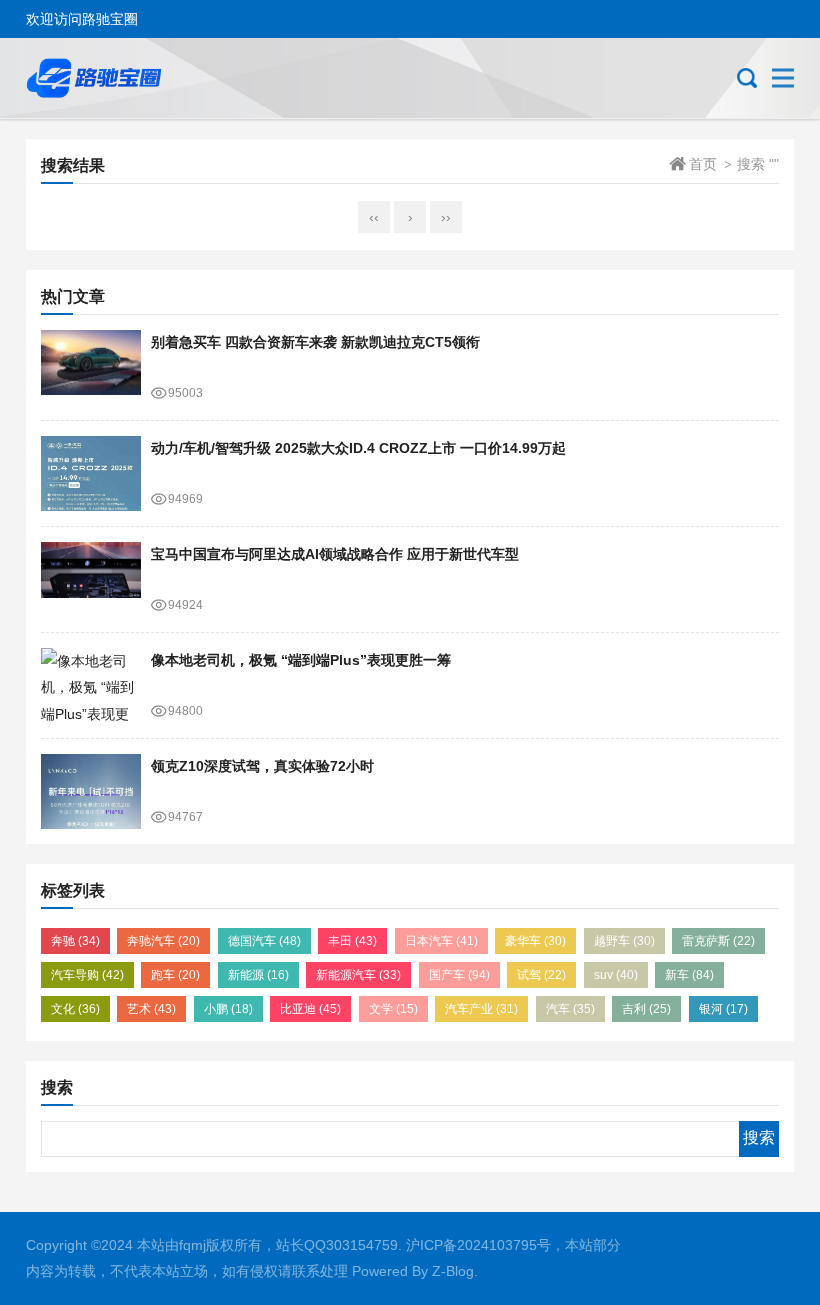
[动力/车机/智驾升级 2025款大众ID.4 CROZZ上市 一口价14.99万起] (91, 473)
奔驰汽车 (163, 941)
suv (616, 975)
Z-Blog (453, 1271)
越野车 (624, 941)
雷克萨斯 (718, 941)
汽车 (570, 1009)
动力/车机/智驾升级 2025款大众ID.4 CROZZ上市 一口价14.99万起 (358, 448)
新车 (689, 975)
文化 (75, 1009)
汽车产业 (481, 1009)
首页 (703, 164)
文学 (393, 1009)
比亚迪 (310, 1009)
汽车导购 (87, 975)
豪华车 (535, 941)
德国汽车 (264, 941)
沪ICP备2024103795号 (478, 1245)
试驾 (541, 975)
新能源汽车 (358, 975)
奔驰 (75, 941)
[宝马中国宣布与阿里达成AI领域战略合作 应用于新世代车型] (91, 579)
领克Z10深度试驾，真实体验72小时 (262, 766)
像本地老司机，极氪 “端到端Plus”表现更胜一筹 (301, 660)
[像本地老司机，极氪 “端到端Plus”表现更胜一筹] (91, 685)
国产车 (459, 975)
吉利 (646, 1009)
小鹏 (228, 1009)
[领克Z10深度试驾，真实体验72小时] (91, 791)
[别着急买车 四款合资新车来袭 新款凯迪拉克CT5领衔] (91, 367)
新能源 (258, 975)
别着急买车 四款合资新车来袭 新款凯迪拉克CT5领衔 (315, 342)
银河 (723, 1009)
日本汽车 (441, 941)
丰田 (352, 941)
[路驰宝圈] (115, 78)
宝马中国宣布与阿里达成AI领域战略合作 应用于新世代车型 (335, 554)
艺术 (151, 1009)
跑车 (175, 975)
